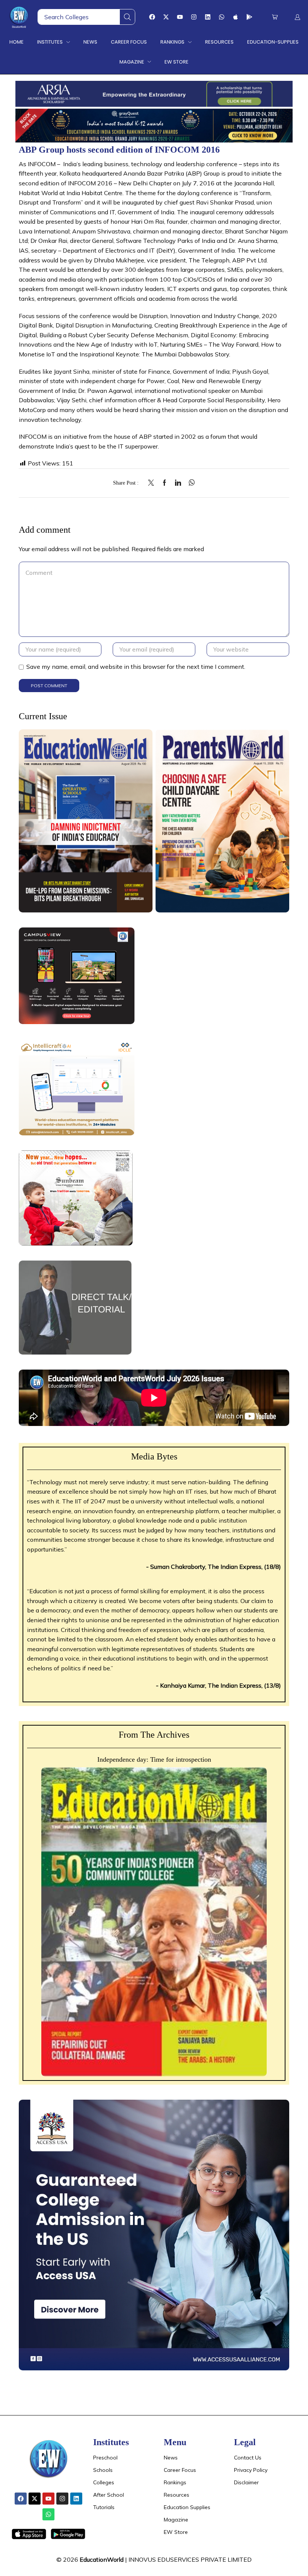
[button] (275, 17)
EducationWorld (102, 2559)
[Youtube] (180, 17)
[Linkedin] (208, 17)
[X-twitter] (166, 17)
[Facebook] (152, 17)
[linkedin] (178, 483)
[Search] (127, 17)
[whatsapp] (190, 483)
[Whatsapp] (222, 17)
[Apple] (236, 17)
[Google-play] (249, 17)
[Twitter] (153, 483)
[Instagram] (194, 17)
